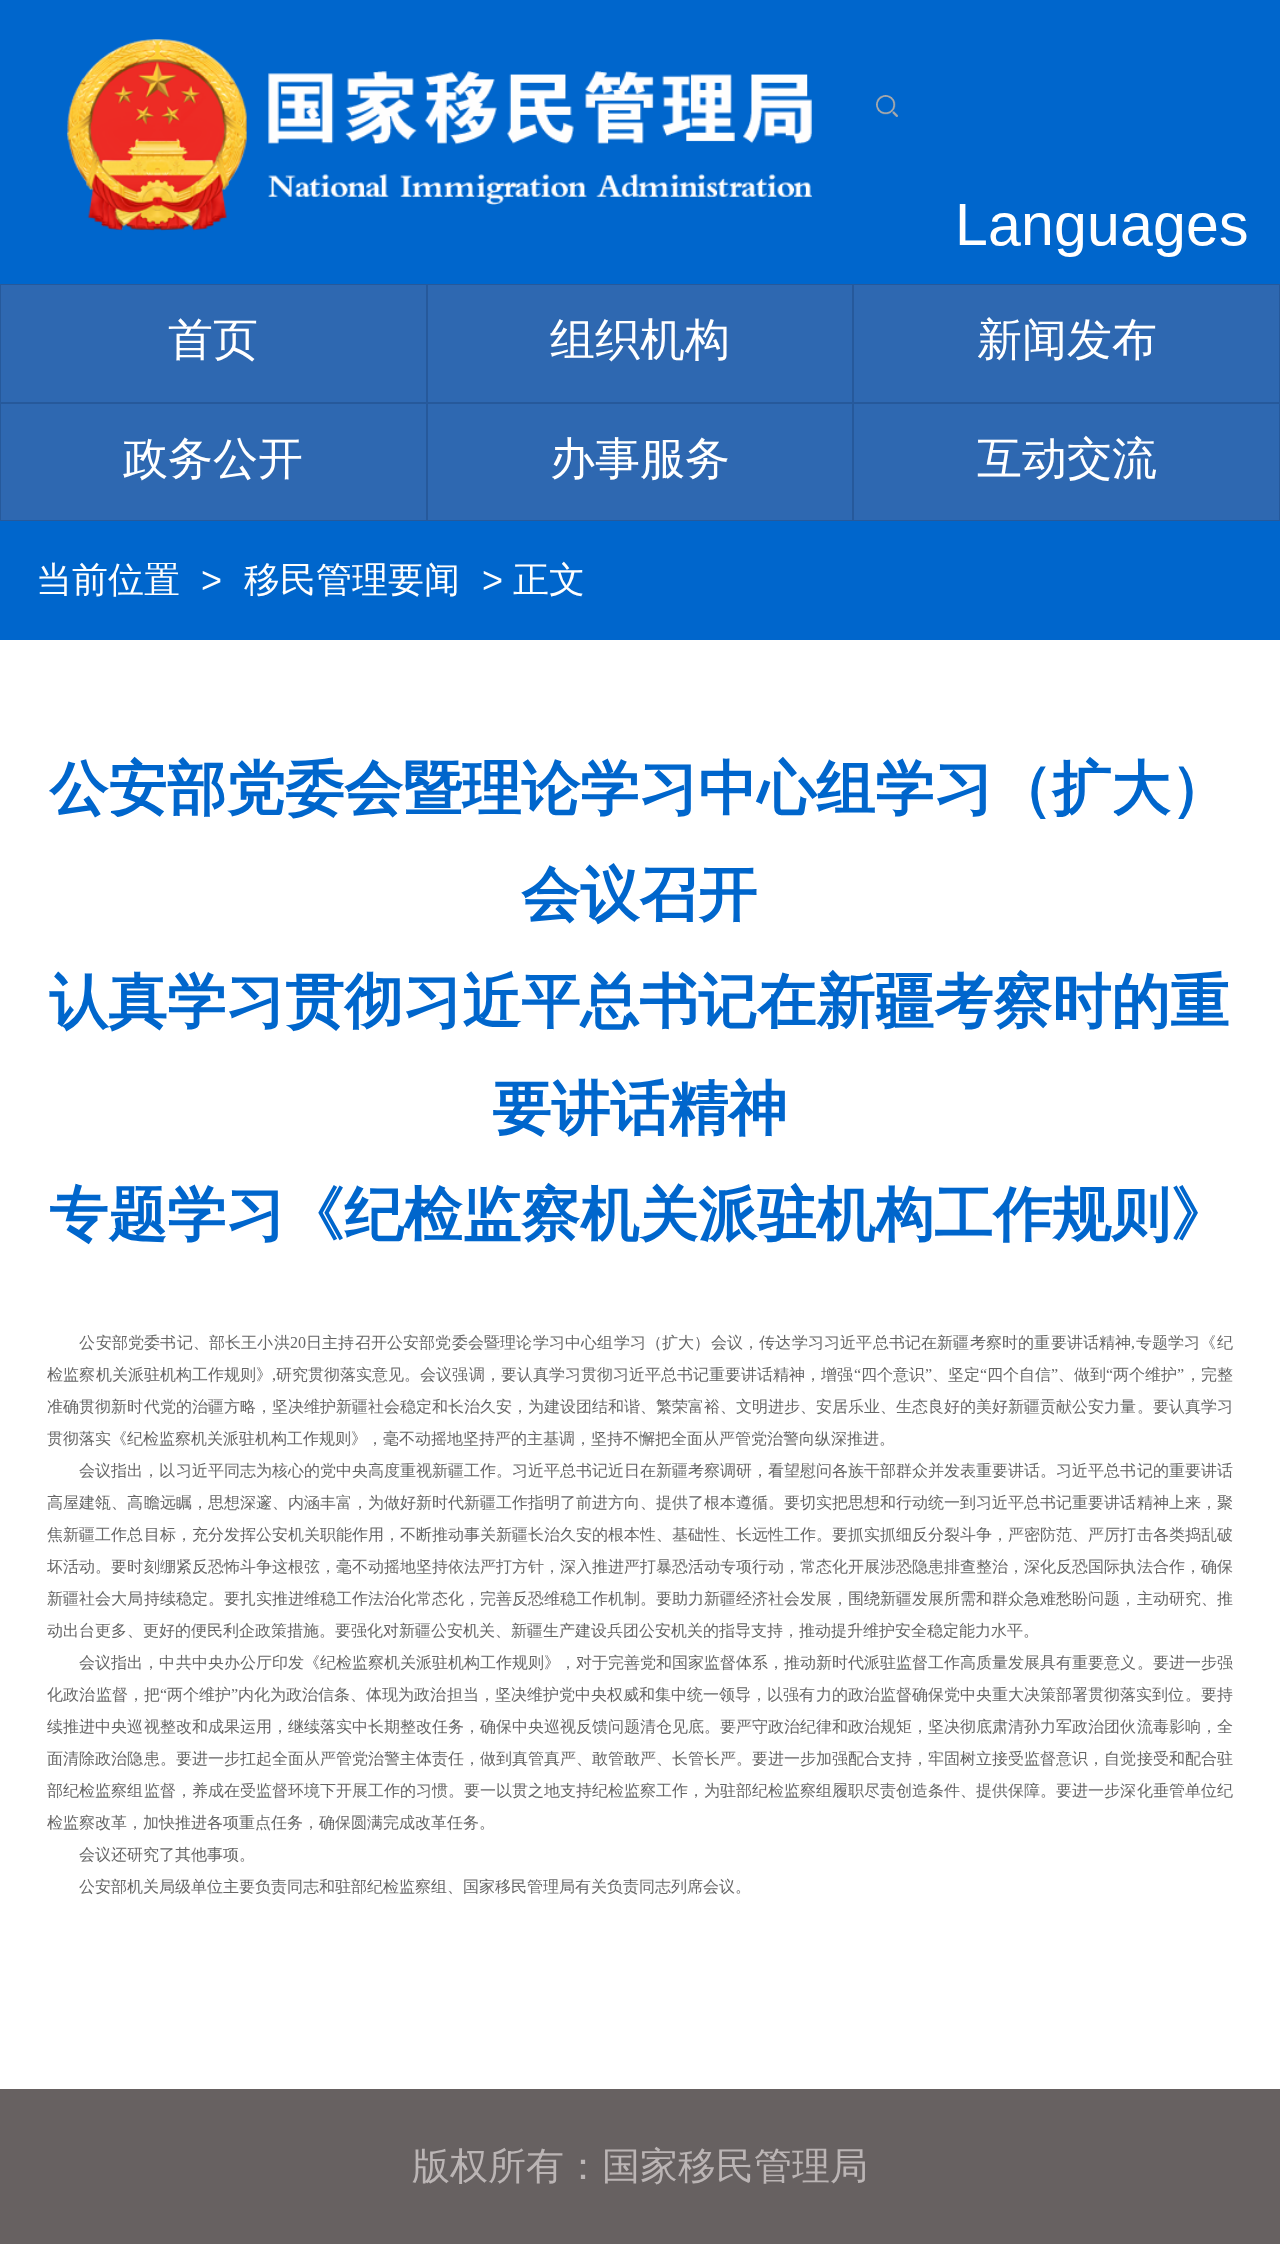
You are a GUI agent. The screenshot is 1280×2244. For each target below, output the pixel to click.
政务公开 (213, 458)
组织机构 (640, 339)
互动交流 (1067, 458)
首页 (213, 339)
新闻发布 (1067, 339)
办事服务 (640, 458)
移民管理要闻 (352, 580)
